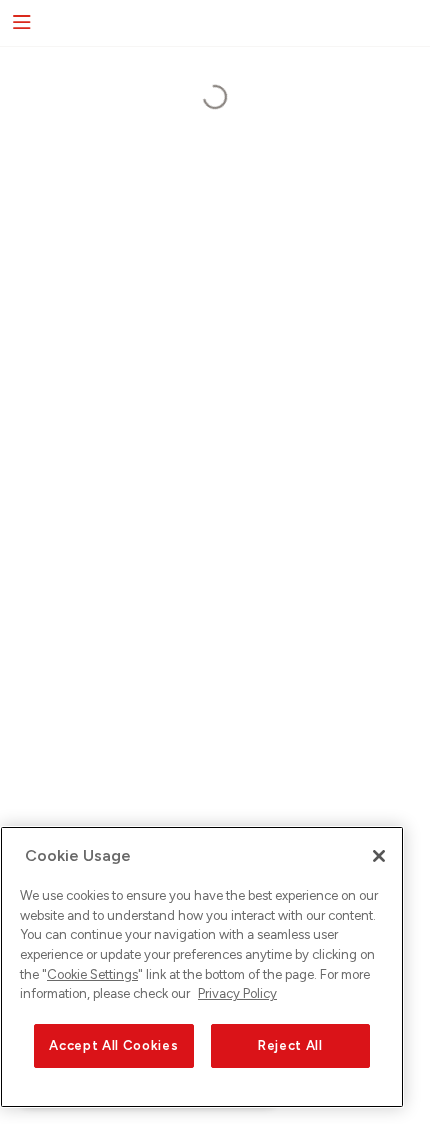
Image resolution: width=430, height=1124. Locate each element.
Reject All (290, 1045)
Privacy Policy (237, 993)
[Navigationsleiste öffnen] (20, 23)
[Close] (379, 856)
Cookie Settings (92, 974)
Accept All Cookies (113, 1045)
